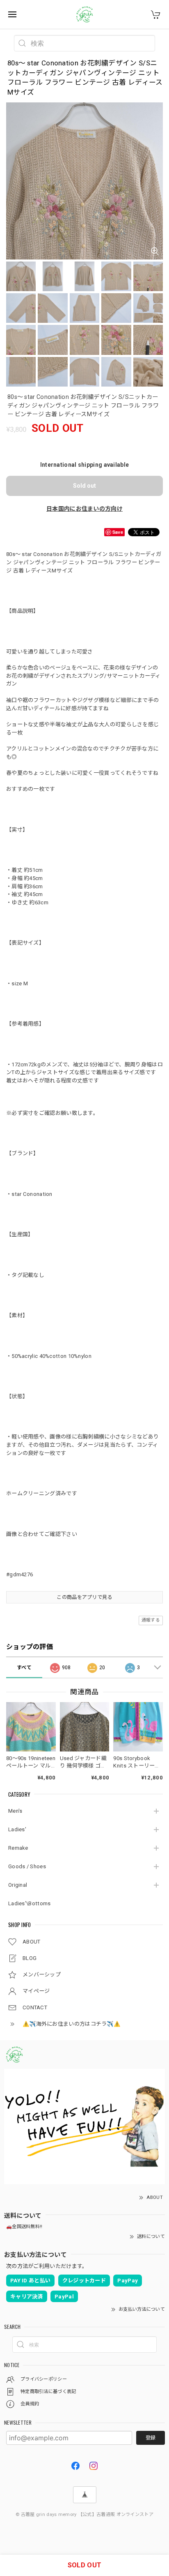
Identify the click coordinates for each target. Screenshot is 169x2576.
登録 (151, 2438)
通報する (151, 1620)
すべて (24, 1668)
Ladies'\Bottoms (30, 1903)
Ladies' (17, 1829)
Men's (15, 1811)
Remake (18, 1848)
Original (18, 1885)
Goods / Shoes (27, 1866)
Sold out (84, 486)
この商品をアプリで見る (84, 1597)
